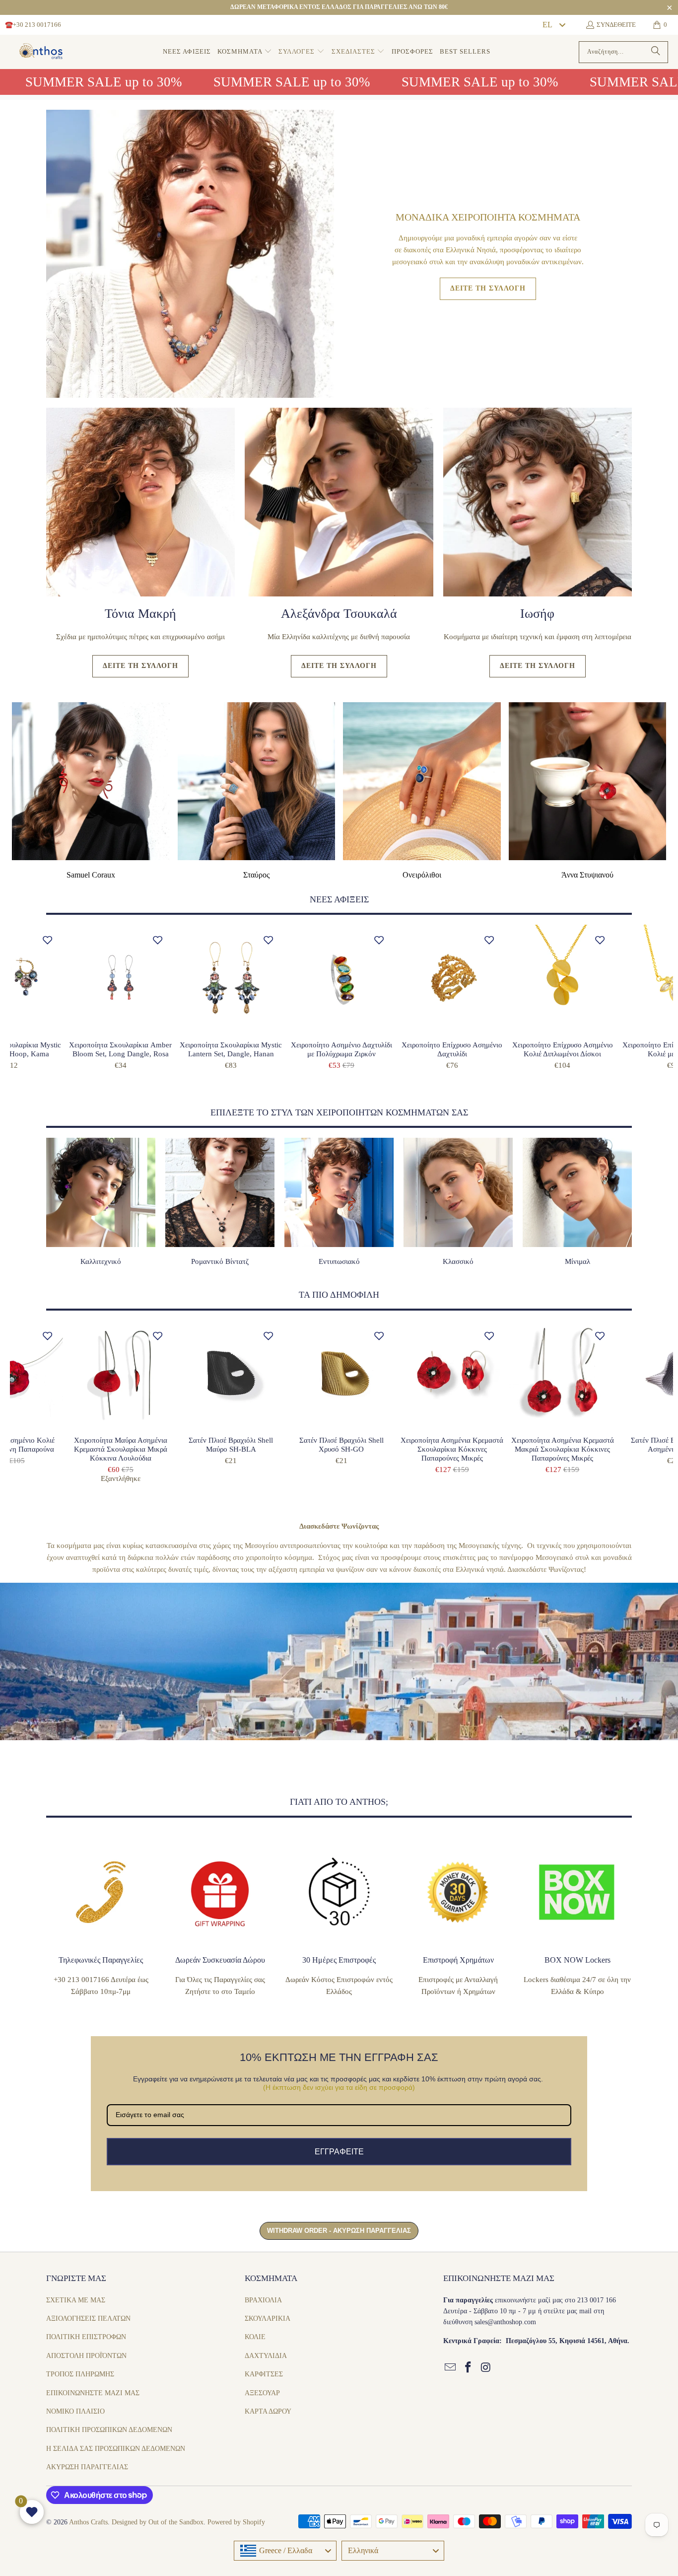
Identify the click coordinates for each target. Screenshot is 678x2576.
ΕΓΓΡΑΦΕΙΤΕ (339, 1398)
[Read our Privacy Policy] (401, 1364)
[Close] (402, 1168)
